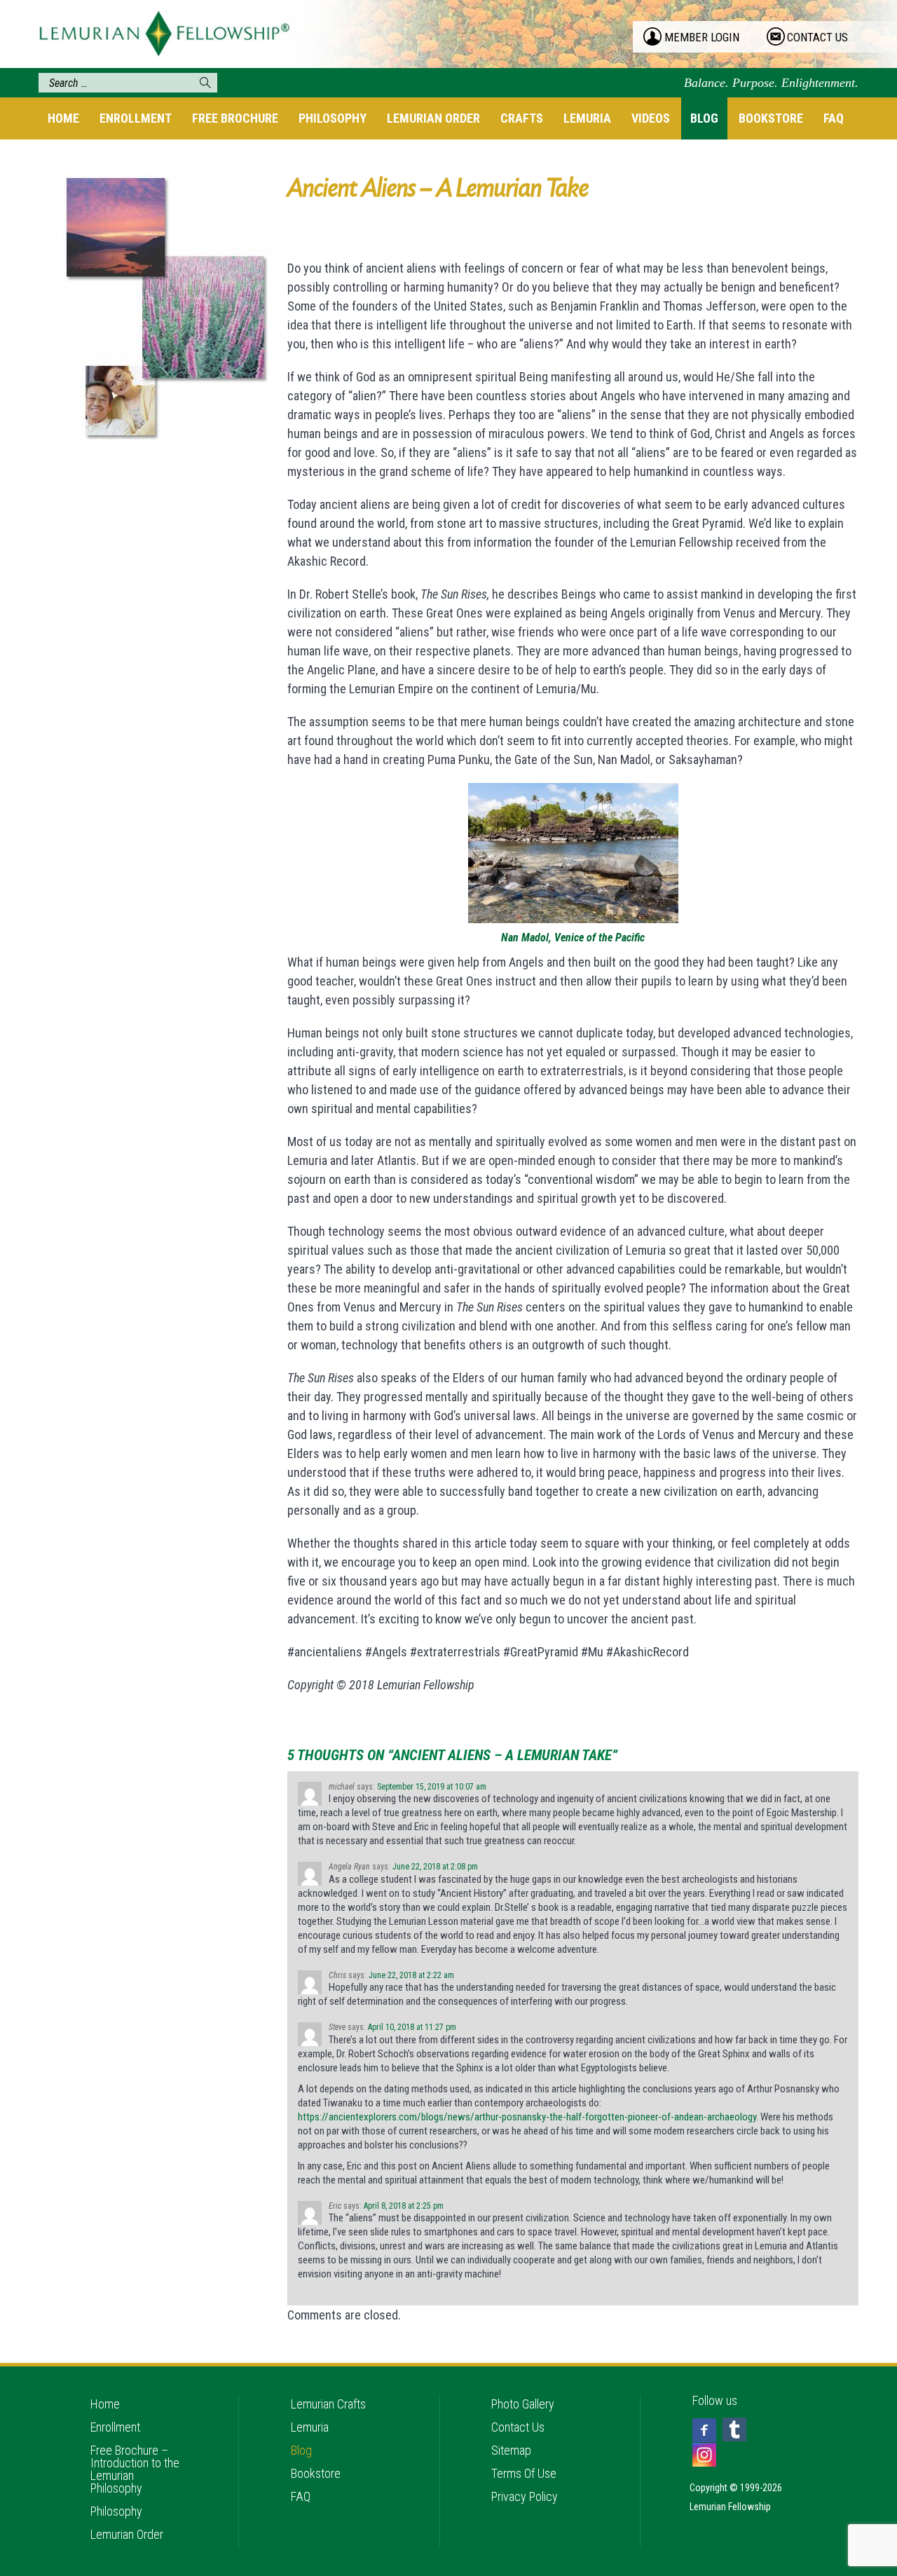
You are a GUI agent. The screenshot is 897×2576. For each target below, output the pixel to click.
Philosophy (333, 118)
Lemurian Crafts (328, 2404)
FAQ (834, 118)
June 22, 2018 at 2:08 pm (435, 1867)
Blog (704, 118)
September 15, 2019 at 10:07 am (432, 1787)
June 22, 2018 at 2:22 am (411, 1975)
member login (702, 37)
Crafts (522, 118)
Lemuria (587, 118)
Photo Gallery (523, 2404)
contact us (817, 37)
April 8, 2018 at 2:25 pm (404, 2206)
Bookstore (771, 118)
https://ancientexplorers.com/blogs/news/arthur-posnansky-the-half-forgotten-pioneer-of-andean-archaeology (527, 2117)
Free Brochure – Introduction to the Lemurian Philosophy (135, 2469)
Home (63, 118)
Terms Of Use (524, 2473)
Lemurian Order (433, 118)
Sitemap (511, 2450)
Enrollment (136, 118)
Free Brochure (235, 118)
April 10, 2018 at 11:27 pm (412, 2027)
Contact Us (518, 2427)
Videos (651, 118)
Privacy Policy (525, 2496)
